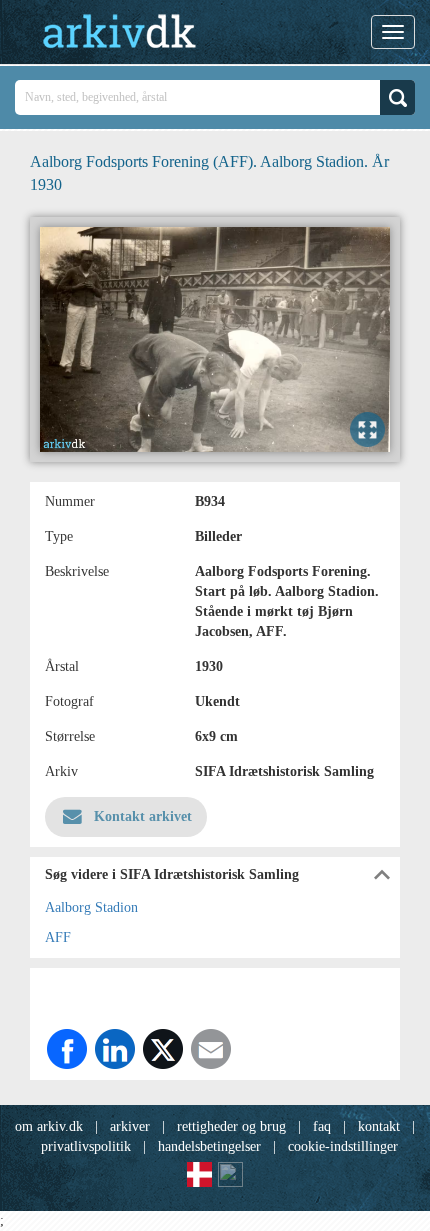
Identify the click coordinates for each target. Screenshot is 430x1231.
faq (322, 1126)
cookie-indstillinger (343, 1146)
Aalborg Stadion (91, 907)
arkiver (130, 1126)
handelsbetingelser (209, 1146)
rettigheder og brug (231, 1126)
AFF (58, 937)
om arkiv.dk (49, 1126)
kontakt (379, 1126)
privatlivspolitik (86, 1146)
